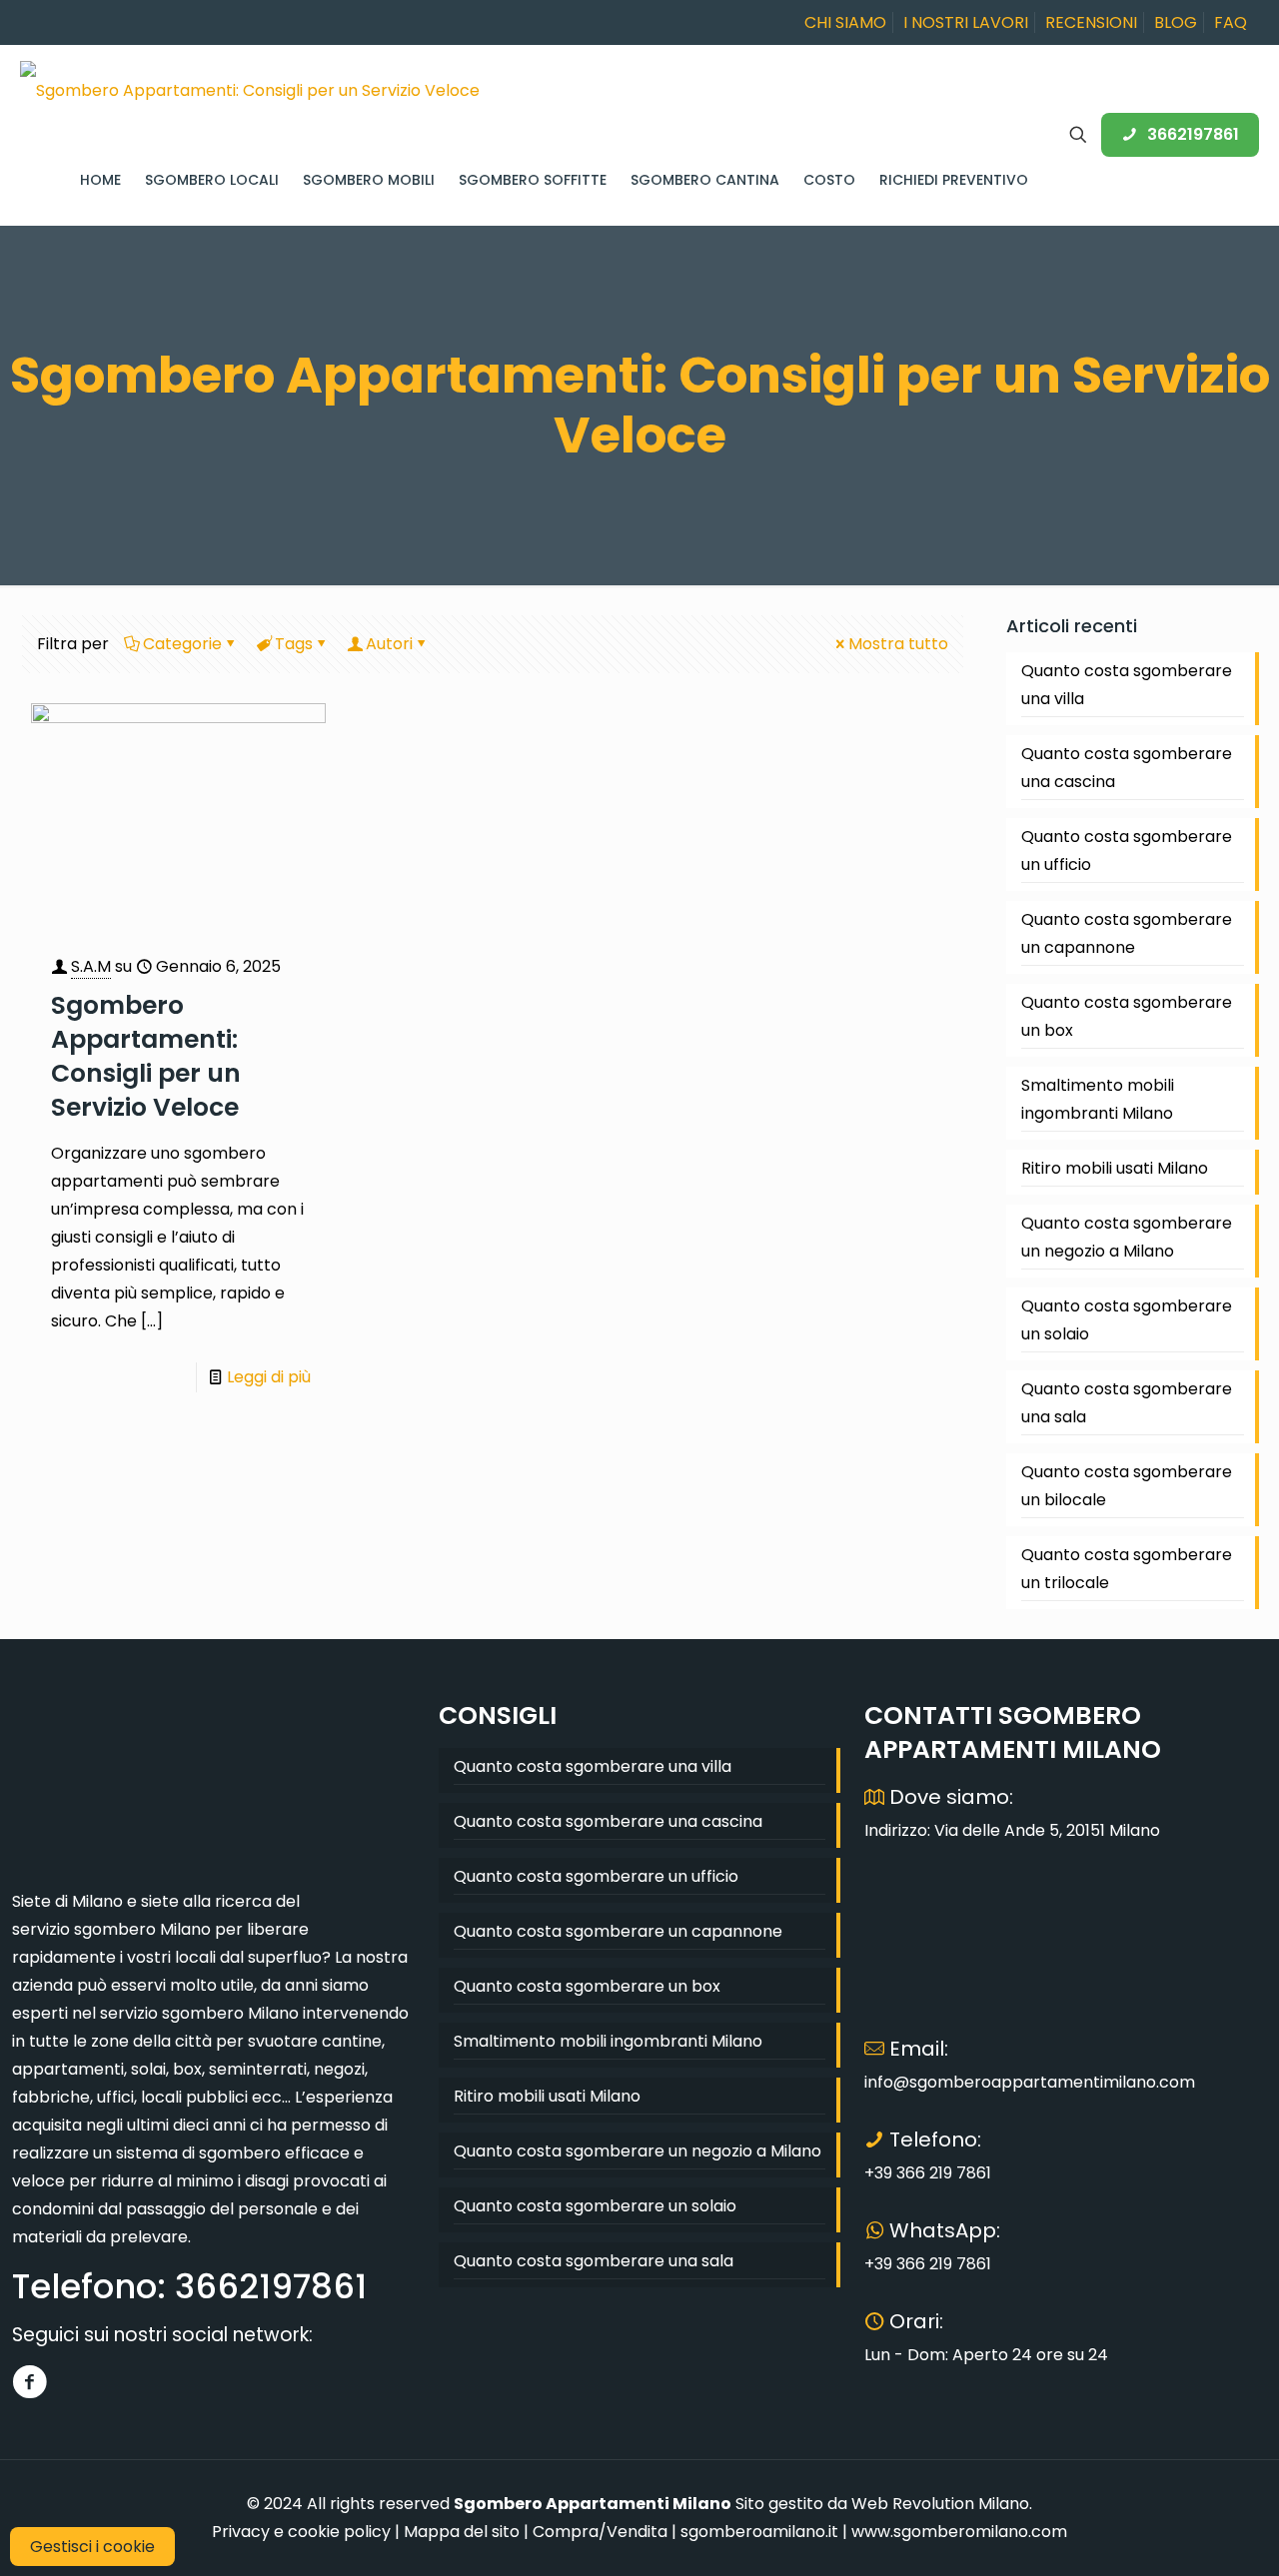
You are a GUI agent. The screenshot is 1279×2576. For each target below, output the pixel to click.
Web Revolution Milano (940, 2504)
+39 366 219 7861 (928, 2173)
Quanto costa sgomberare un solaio (1127, 1320)
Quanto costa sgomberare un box (1127, 1016)
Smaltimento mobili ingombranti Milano (1098, 1099)
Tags (294, 644)
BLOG (1176, 22)
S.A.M (91, 966)
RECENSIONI (1091, 22)
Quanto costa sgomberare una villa (1127, 685)
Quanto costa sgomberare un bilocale (1127, 1486)
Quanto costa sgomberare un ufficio (1127, 851)
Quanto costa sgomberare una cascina (1127, 768)
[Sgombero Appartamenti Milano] (250, 90)
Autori (389, 644)
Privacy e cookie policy (301, 2532)
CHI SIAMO (845, 22)
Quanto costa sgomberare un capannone (1127, 933)
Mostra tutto (898, 644)
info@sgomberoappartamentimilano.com (1030, 2082)
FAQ (1231, 22)
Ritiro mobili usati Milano (1115, 1168)
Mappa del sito (462, 2532)
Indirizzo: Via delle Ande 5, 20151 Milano (1012, 1830)
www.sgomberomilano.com (959, 2532)
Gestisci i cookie (92, 2547)
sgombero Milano (142, 1929)
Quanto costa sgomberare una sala (1127, 1403)
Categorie (182, 644)
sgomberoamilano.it (759, 2532)
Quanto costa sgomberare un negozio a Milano (1127, 1237)
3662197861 (1193, 134)
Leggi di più (269, 1377)
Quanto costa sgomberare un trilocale (1127, 1569)
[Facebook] (29, 2382)
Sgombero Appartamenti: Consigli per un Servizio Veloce (146, 1056)
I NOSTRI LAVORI (966, 22)
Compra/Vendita (600, 2532)
